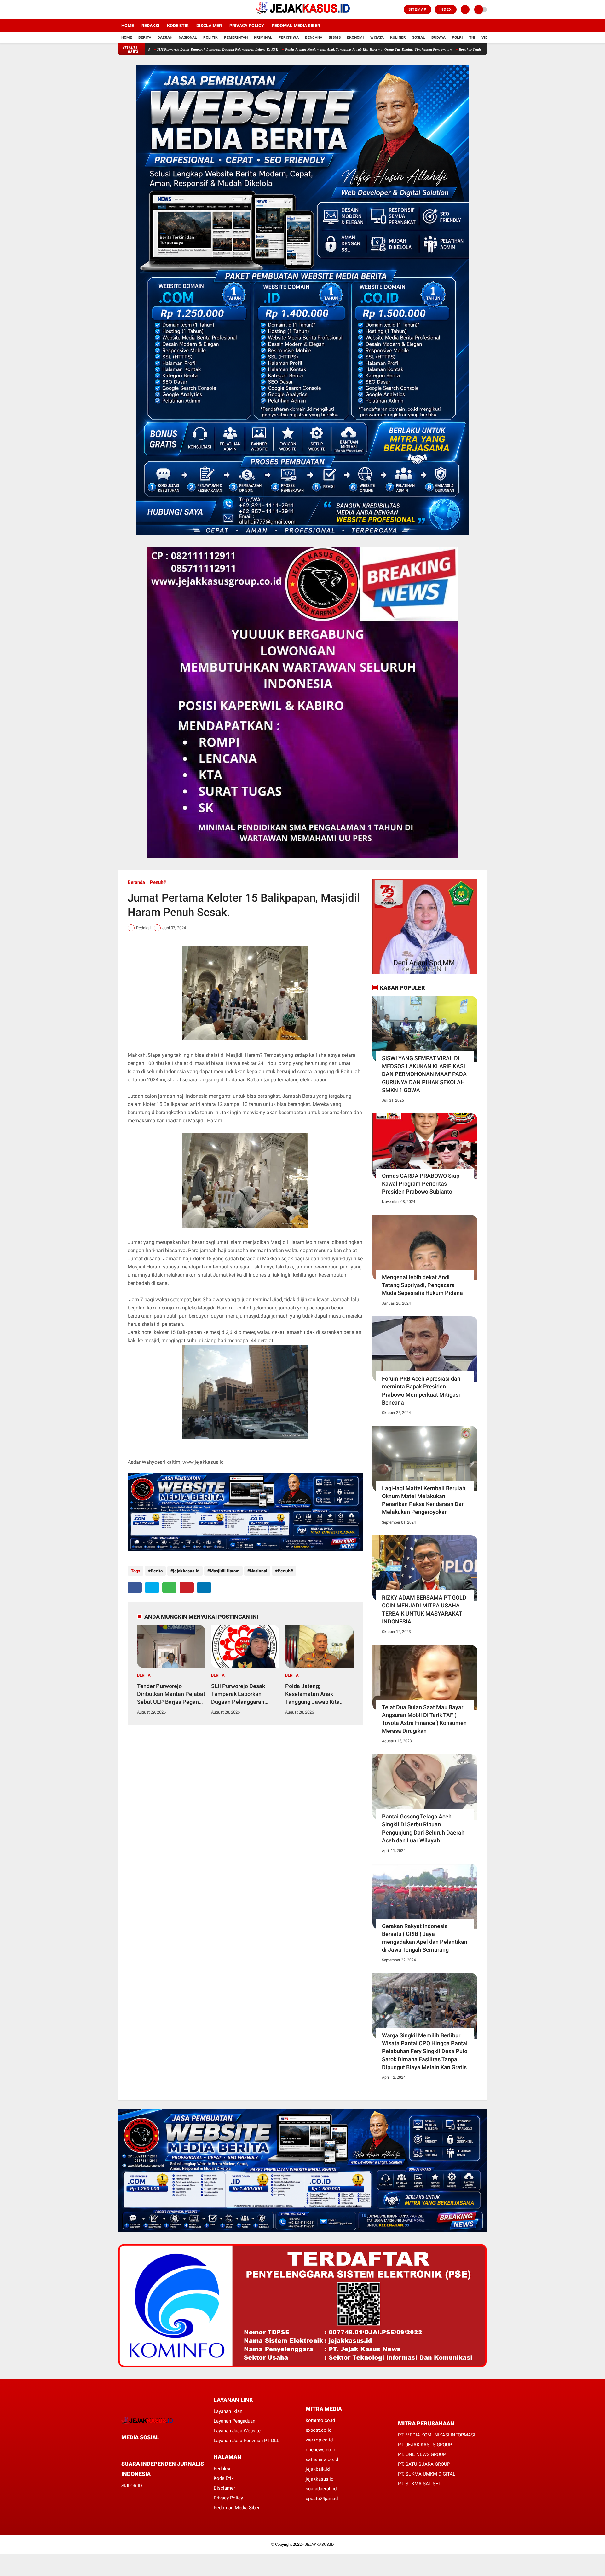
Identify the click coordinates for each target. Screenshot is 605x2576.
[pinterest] (187, 1587)
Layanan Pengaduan (234, 2421)
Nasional (188, 37)
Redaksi (150, 26)
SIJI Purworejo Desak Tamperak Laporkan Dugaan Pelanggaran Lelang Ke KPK (238, 1694)
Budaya (438, 37)
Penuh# (158, 882)
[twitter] (129, 10)
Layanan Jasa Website (237, 2431)
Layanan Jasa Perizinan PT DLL (246, 2441)
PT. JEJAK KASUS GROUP (425, 2445)
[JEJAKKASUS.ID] (302, 15)
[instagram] (137, 10)
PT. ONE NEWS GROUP (422, 2454)
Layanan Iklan (228, 2411)
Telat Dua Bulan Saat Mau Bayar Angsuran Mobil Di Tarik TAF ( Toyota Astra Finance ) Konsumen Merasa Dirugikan (424, 1719)
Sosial (419, 37)
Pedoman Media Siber (296, 26)
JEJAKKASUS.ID (319, 2544)
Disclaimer (209, 26)
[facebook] (120, 10)
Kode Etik (178, 26)
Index (446, 9)
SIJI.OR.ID (132, 2486)
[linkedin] (204, 1587)
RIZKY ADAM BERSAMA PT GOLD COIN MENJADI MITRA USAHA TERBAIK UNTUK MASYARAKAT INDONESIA (424, 1609)
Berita (145, 37)
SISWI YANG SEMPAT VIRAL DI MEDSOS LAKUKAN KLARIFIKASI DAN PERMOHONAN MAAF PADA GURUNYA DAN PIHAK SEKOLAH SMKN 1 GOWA (424, 1074)
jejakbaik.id (318, 2469)
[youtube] (146, 10)
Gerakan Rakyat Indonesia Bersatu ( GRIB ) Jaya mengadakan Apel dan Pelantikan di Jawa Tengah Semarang (425, 1938)
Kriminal (263, 37)
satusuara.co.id (322, 2459)
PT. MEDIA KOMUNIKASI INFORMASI (437, 2435)
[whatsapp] (169, 1587)
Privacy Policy (247, 26)
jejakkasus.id (186, 1571)
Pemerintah (236, 37)
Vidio (487, 37)
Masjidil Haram (225, 1571)
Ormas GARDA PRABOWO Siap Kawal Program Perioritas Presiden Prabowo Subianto (421, 1184)
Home (128, 26)
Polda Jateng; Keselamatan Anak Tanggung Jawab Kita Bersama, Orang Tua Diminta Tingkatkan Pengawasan (255, 49)
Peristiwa (289, 37)
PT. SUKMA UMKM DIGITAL (427, 2474)
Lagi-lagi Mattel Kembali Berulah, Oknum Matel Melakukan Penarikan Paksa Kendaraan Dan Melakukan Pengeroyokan (424, 1500)
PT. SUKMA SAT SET (420, 2484)
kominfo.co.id (320, 2420)
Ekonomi (355, 37)
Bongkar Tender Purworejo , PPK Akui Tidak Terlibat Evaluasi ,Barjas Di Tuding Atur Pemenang (418, 49)
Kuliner (398, 37)
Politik (210, 37)
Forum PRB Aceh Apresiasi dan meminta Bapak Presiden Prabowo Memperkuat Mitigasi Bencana (421, 1391)
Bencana (314, 37)
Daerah (165, 37)
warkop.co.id (319, 2440)
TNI (472, 37)
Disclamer (224, 2488)
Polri (457, 37)
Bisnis (335, 37)
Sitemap (418, 9)
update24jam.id (322, 2499)
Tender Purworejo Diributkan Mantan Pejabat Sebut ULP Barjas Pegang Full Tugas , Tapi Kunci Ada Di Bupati (171, 1694)
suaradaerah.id (321, 2489)
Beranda (136, 882)
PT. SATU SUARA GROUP (424, 2464)
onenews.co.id (321, 2450)
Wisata (377, 37)
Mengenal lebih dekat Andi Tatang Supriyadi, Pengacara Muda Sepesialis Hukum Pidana (422, 1285)
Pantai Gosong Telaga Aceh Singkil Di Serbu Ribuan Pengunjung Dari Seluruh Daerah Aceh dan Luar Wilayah (423, 1828)
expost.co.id (319, 2430)
